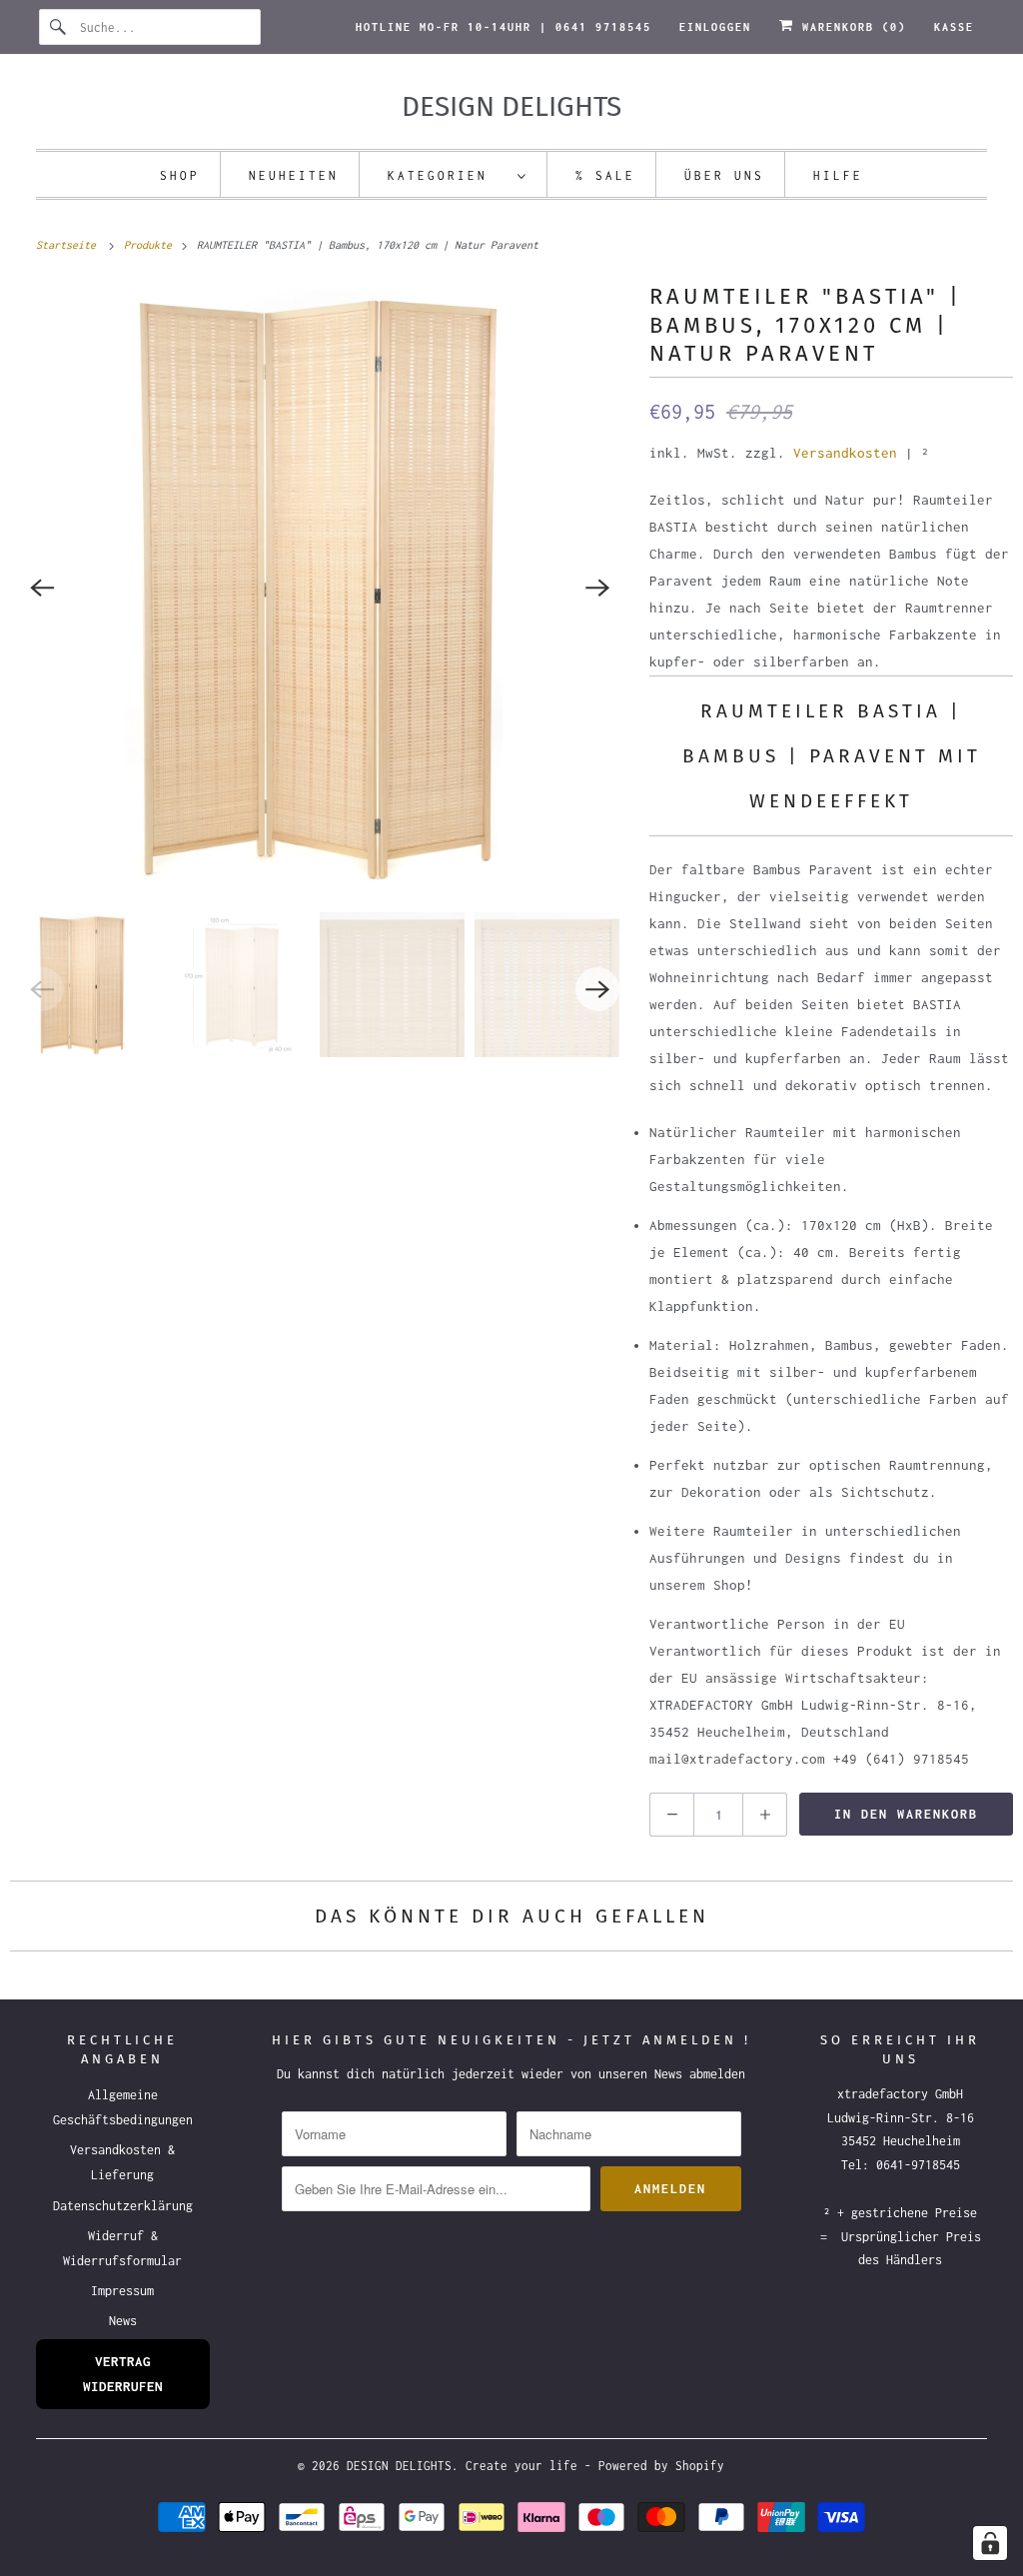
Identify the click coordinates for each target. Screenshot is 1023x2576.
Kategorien (448, 175)
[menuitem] (458, 174)
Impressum (122, 2291)
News (123, 2321)
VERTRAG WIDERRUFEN (123, 2374)
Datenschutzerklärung (123, 2206)
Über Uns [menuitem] (724, 175)
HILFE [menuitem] (838, 175)
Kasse (954, 27)
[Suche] (59, 27)
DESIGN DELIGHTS (399, 2466)
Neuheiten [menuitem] (294, 175)
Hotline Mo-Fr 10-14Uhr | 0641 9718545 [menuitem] (504, 27)
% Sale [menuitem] (605, 175)
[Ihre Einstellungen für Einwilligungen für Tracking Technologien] (990, 2543)
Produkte (151, 245)
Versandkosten (845, 453)
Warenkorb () (850, 27)
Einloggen (715, 27)
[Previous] (42, 588)
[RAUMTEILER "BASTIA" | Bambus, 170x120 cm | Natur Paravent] (320, 588)
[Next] (597, 588)
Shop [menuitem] (180, 175)
